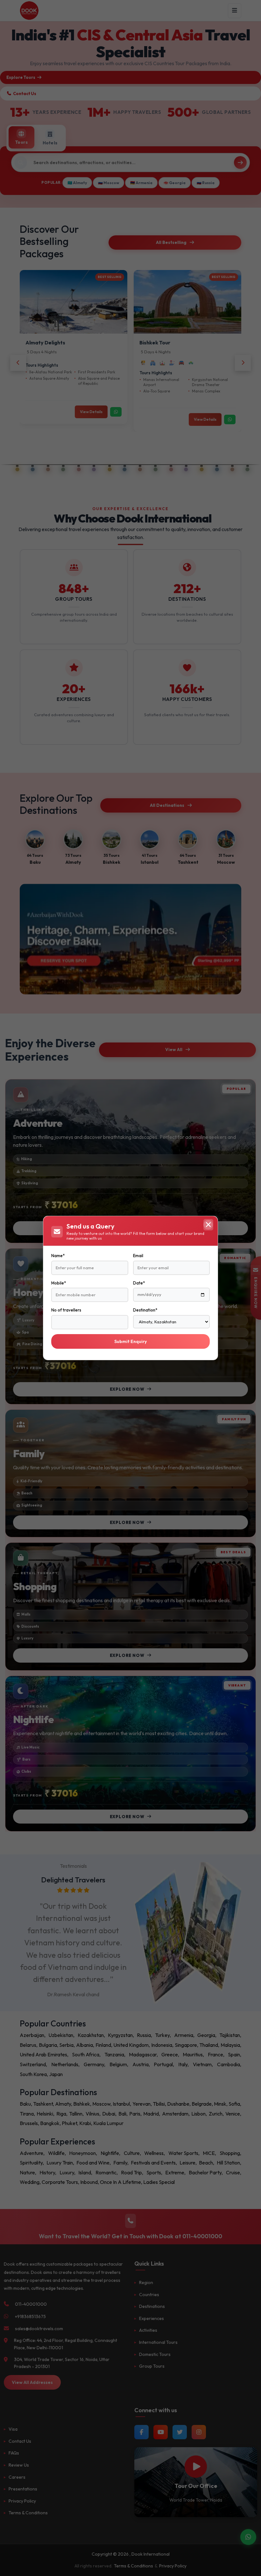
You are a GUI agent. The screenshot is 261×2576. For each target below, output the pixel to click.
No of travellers (66, 1310)
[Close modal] (208, 1225)
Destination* (145, 1310)
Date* (139, 1283)
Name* (58, 1256)
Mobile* (59, 1283)
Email (138, 1256)
